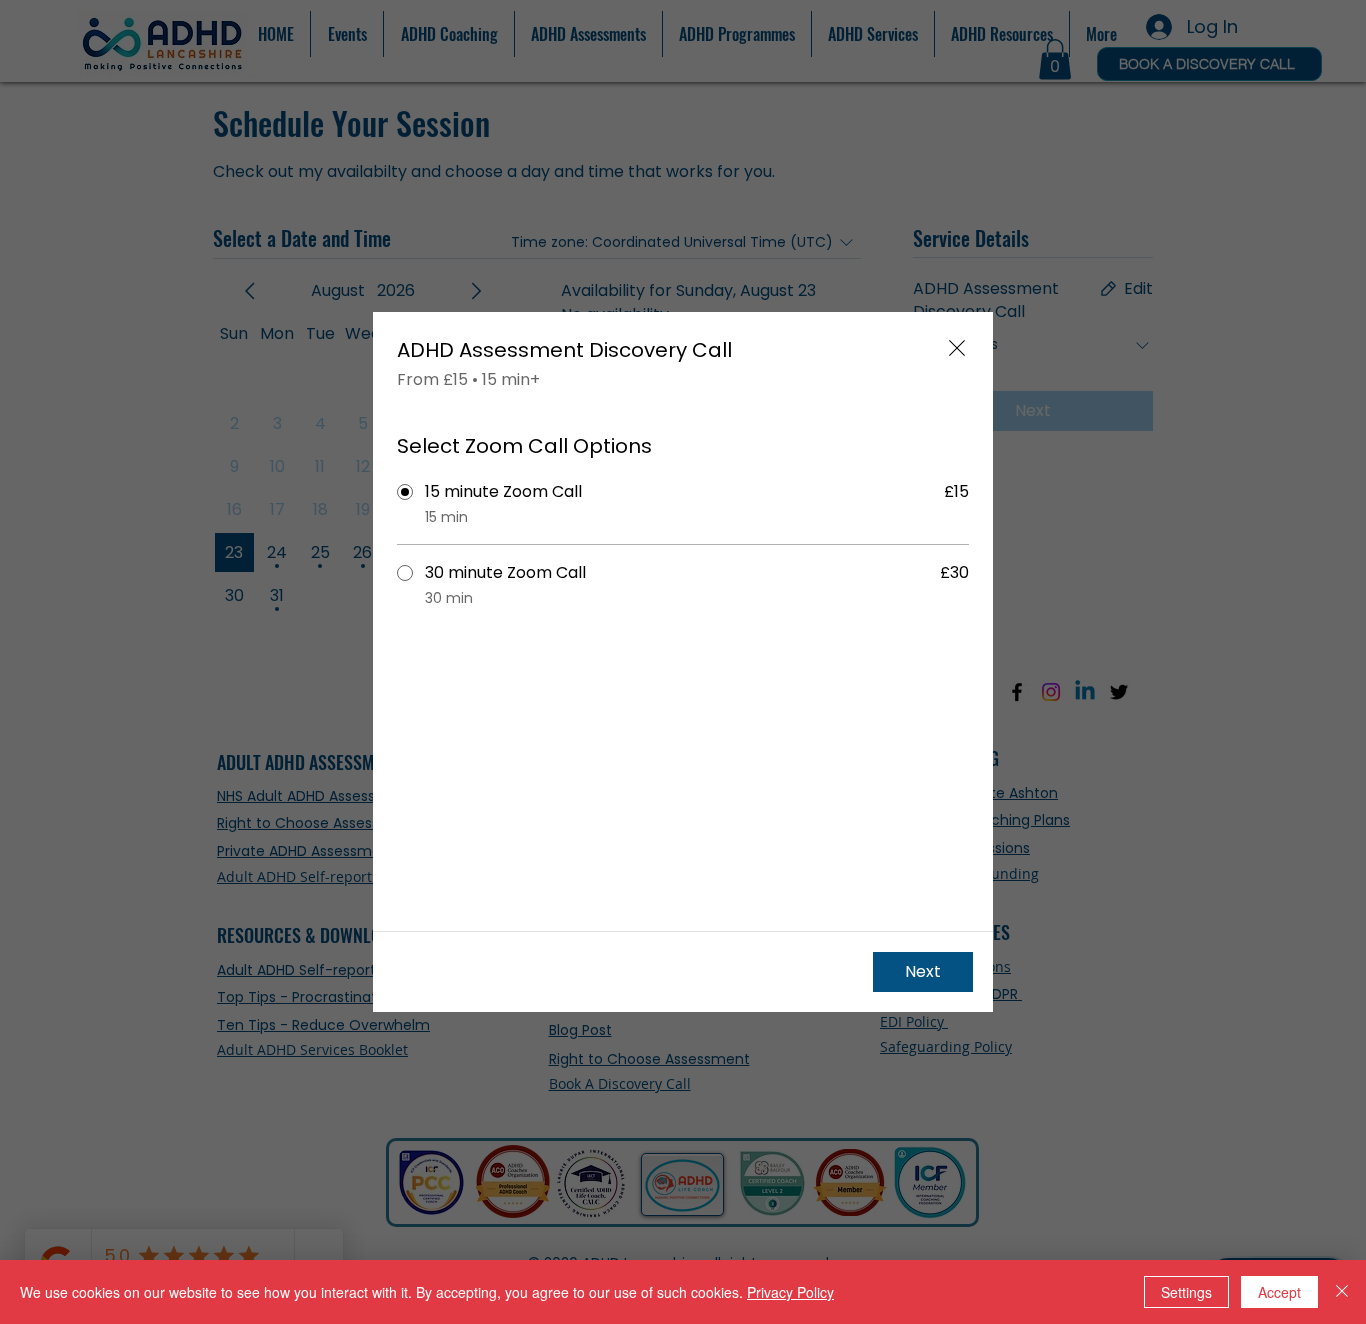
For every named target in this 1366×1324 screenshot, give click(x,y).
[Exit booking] (957, 348)
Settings (1186, 1292)
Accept (1279, 1292)
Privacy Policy (790, 1292)
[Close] (1342, 1292)
